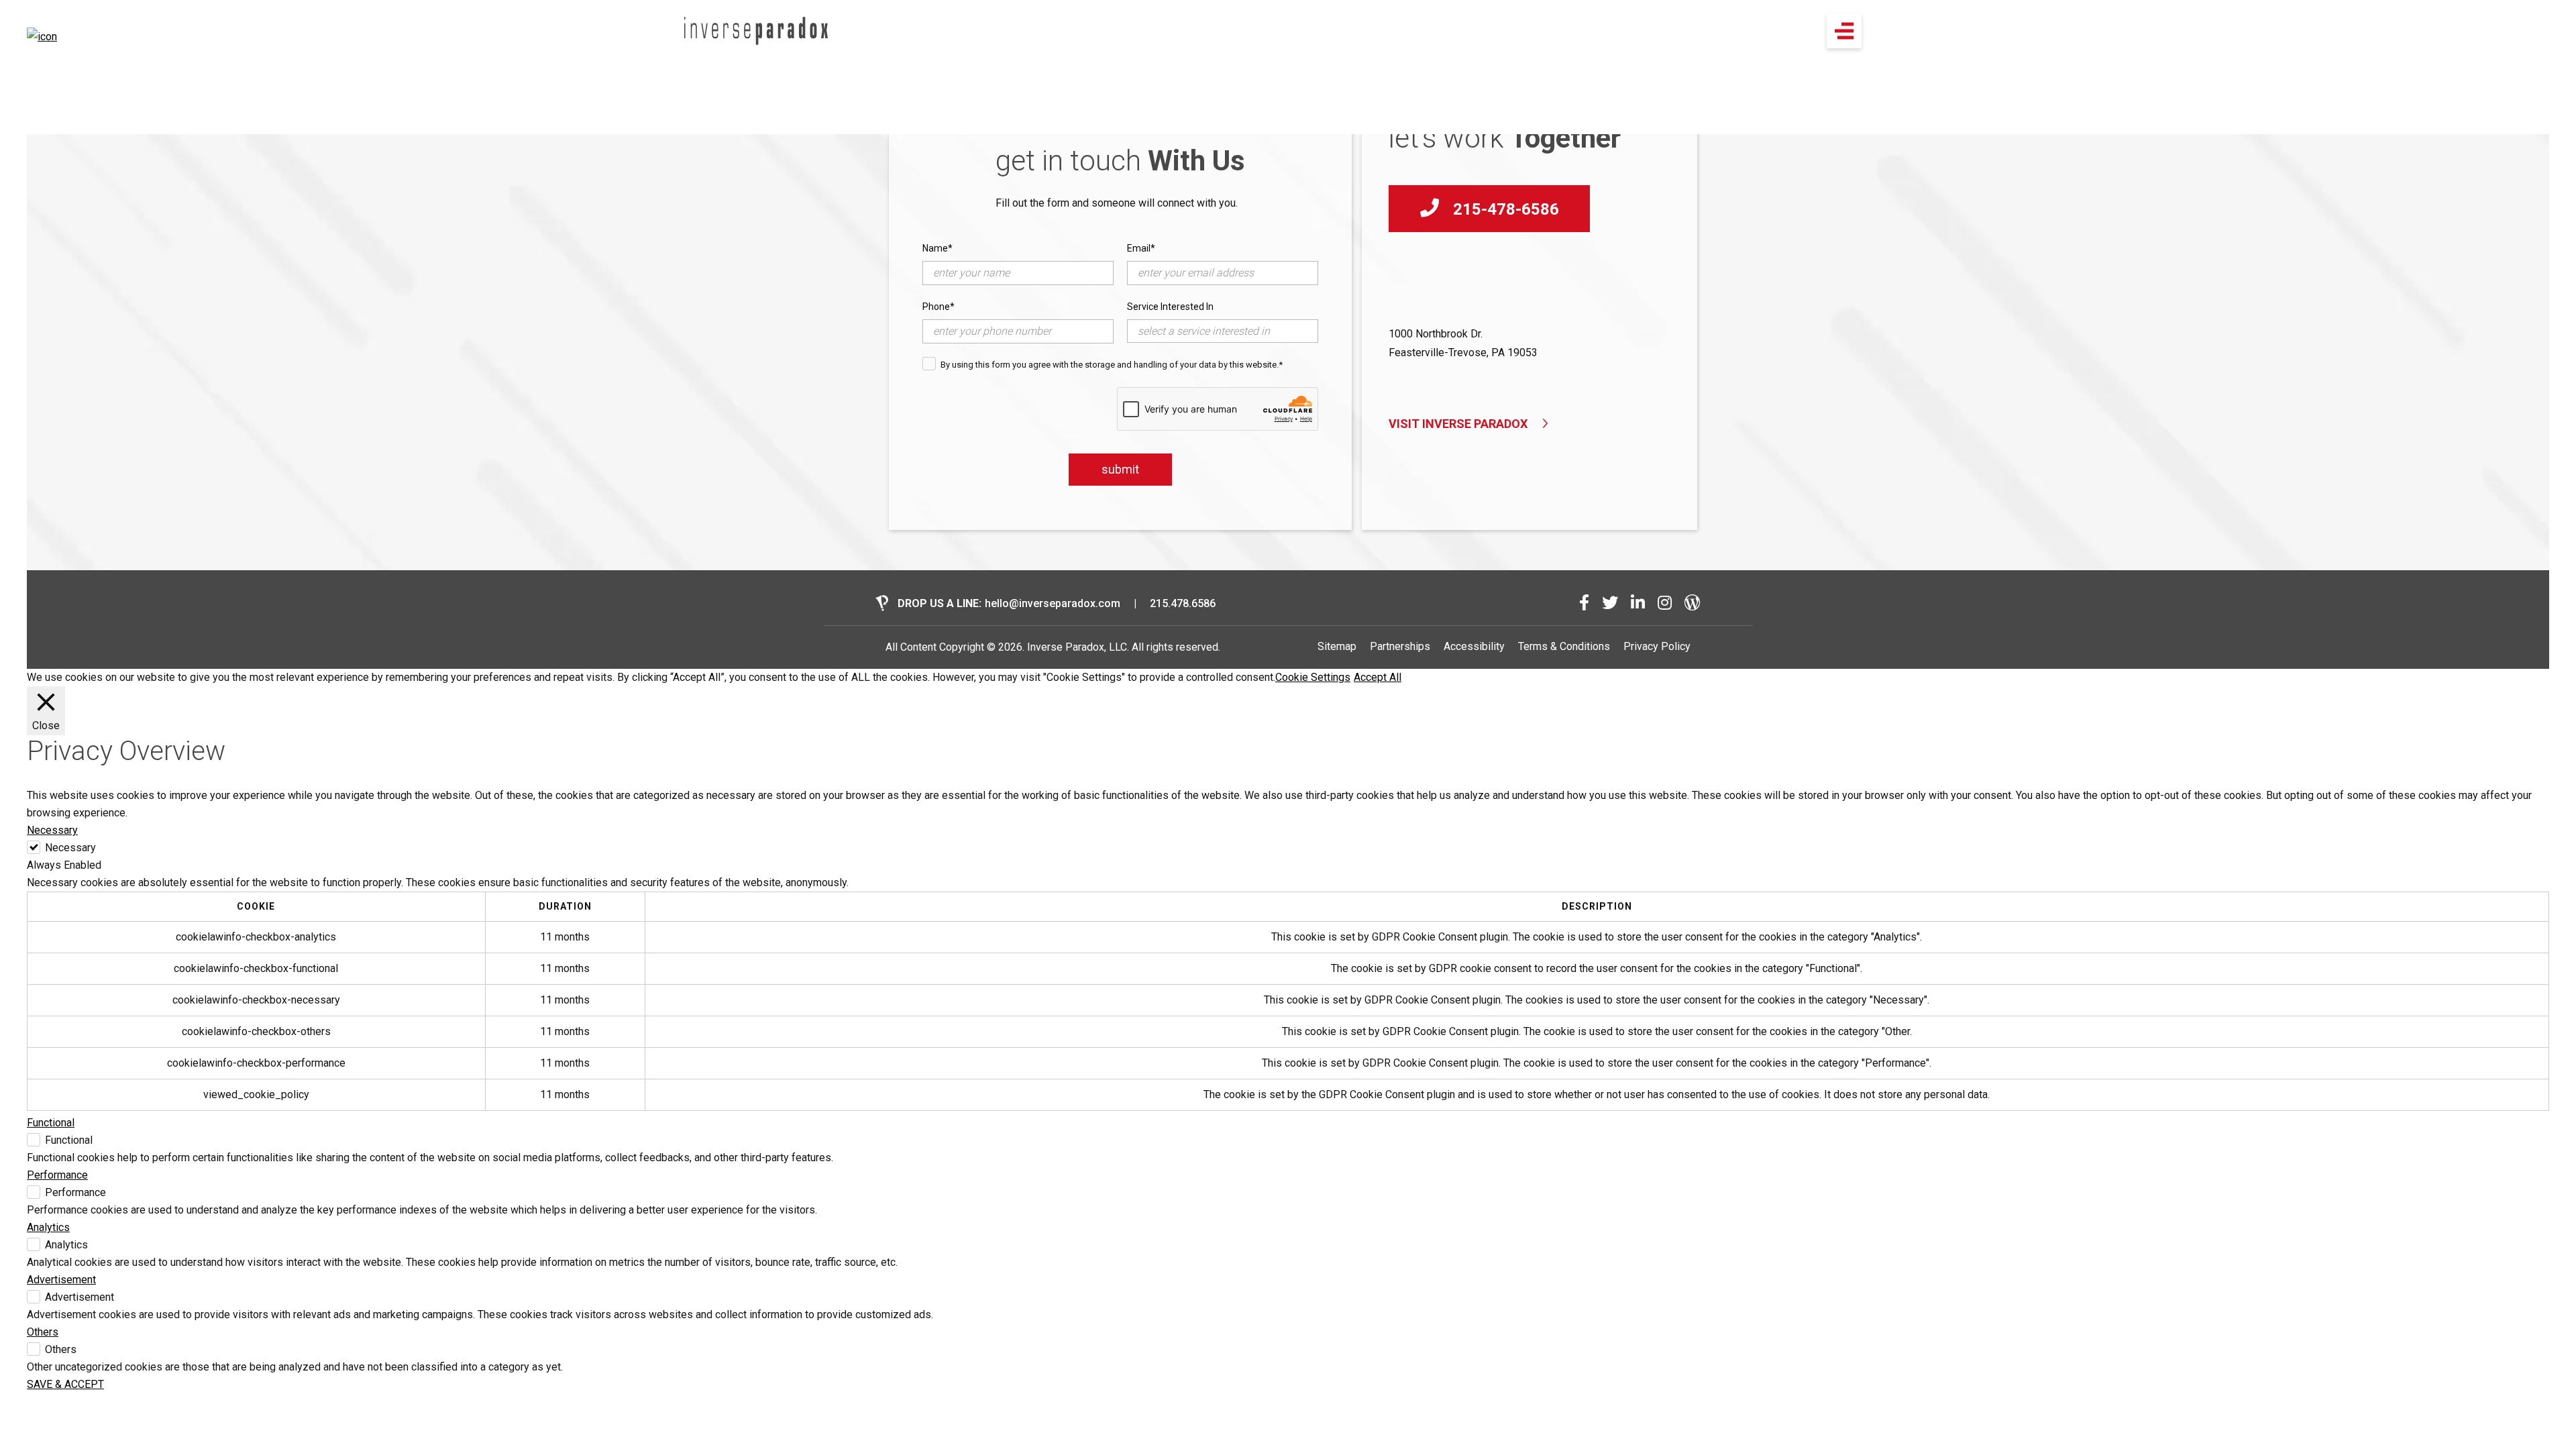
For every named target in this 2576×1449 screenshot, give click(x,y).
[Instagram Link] (1665, 603)
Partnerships (1400, 646)
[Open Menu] (1844, 31)
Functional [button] (51, 1123)
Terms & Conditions (1564, 646)
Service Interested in (1170, 307)
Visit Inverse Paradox (1458, 424)
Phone (938, 307)
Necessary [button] (52, 830)
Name (937, 248)
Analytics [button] (48, 1227)
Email (1141, 248)
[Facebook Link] (1584, 603)
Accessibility (1474, 646)
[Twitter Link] (1610, 603)
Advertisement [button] (61, 1280)
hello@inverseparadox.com (1053, 603)
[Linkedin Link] (1638, 603)
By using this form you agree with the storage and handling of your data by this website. (1112, 365)
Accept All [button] (1378, 677)
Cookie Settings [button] (1313, 677)
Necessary (70, 848)
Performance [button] (57, 1175)
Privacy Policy (1657, 646)
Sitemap (1337, 646)
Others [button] (43, 1332)
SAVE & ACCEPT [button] (65, 1384)
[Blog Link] (1693, 603)
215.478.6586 (1183, 603)
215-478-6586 (1504, 209)
